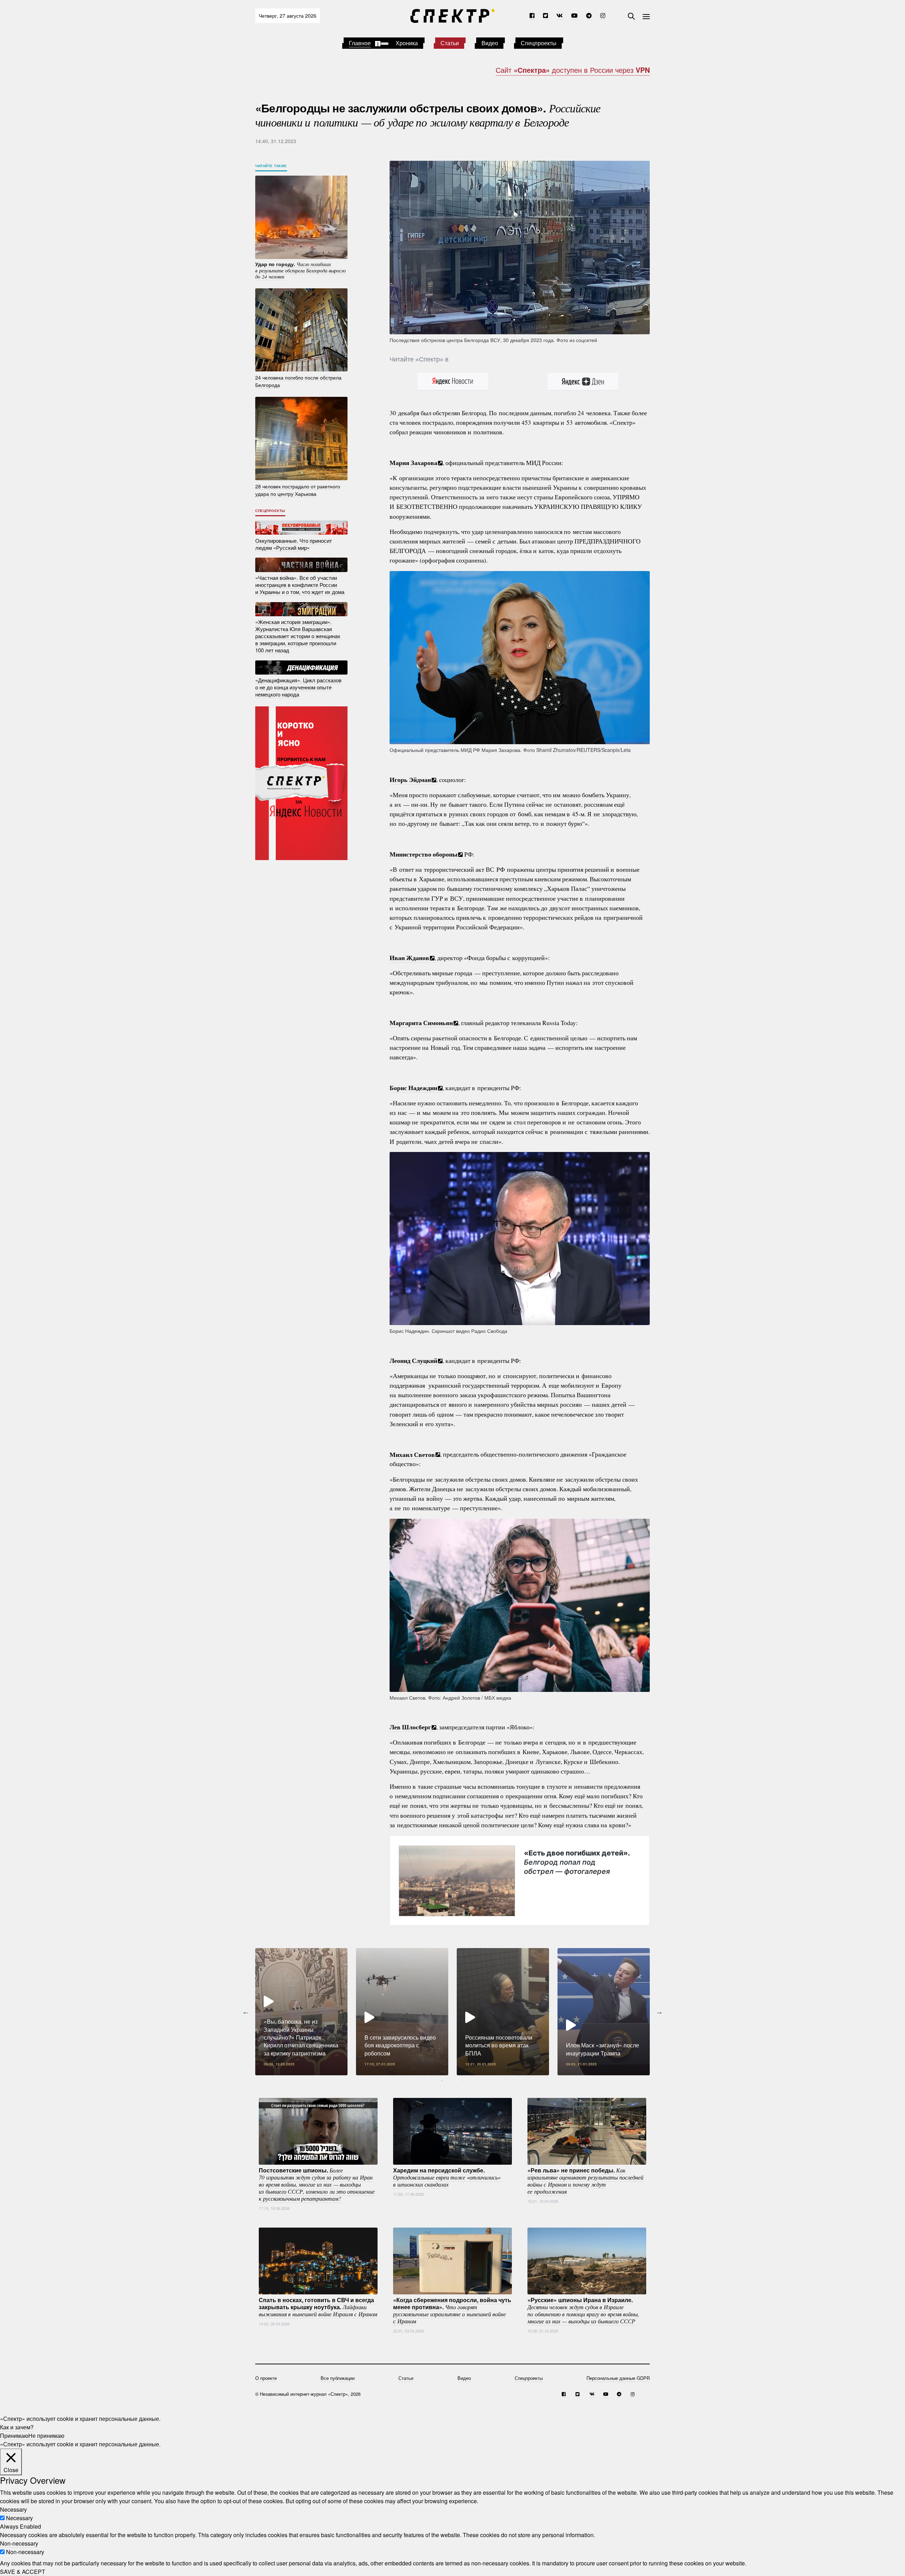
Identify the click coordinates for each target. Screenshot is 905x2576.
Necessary (19, 2518)
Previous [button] (246, 2012)
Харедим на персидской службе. (447, 2177)
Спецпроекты (539, 43)
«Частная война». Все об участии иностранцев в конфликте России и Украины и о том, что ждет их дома (300, 585)
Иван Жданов (409, 958)
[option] (301, 2012)
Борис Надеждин (413, 1088)
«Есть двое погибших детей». (577, 1862)
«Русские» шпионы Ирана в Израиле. (583, 2310)
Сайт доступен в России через (573, 70)
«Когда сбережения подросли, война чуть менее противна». (452, 2310)
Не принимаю (46, 2436)
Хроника (407, 43)
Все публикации (338, 2378)
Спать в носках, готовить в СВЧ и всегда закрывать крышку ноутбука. (318, 2307)
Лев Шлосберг (410, 1727)
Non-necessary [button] (19, 2543)
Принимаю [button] (14, 2436)
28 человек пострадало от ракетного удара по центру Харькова (298, 490)
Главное (360, 43)
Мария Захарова (413, 463)
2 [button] (452, 2081)
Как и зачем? (17, 2427)
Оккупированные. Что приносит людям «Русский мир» (294, 544)
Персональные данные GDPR (618, 2378)
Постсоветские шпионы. (317, 2184)
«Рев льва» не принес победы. (585, 2181)
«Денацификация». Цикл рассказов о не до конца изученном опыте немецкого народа (298, 687)
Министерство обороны (424, 854)
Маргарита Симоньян (421, 1023)
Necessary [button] (13, 2509)
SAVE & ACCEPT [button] (23, 2572)
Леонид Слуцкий (413, 1360)
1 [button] (442, 2081)
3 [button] (463, 2081)
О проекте (266, 2378)
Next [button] (659, 2012)
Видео (490, 43)
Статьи (450, 43)
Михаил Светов (412, 1454)
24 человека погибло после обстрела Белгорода (298, 381)
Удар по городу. (300, 270)
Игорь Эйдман (410, 780)
